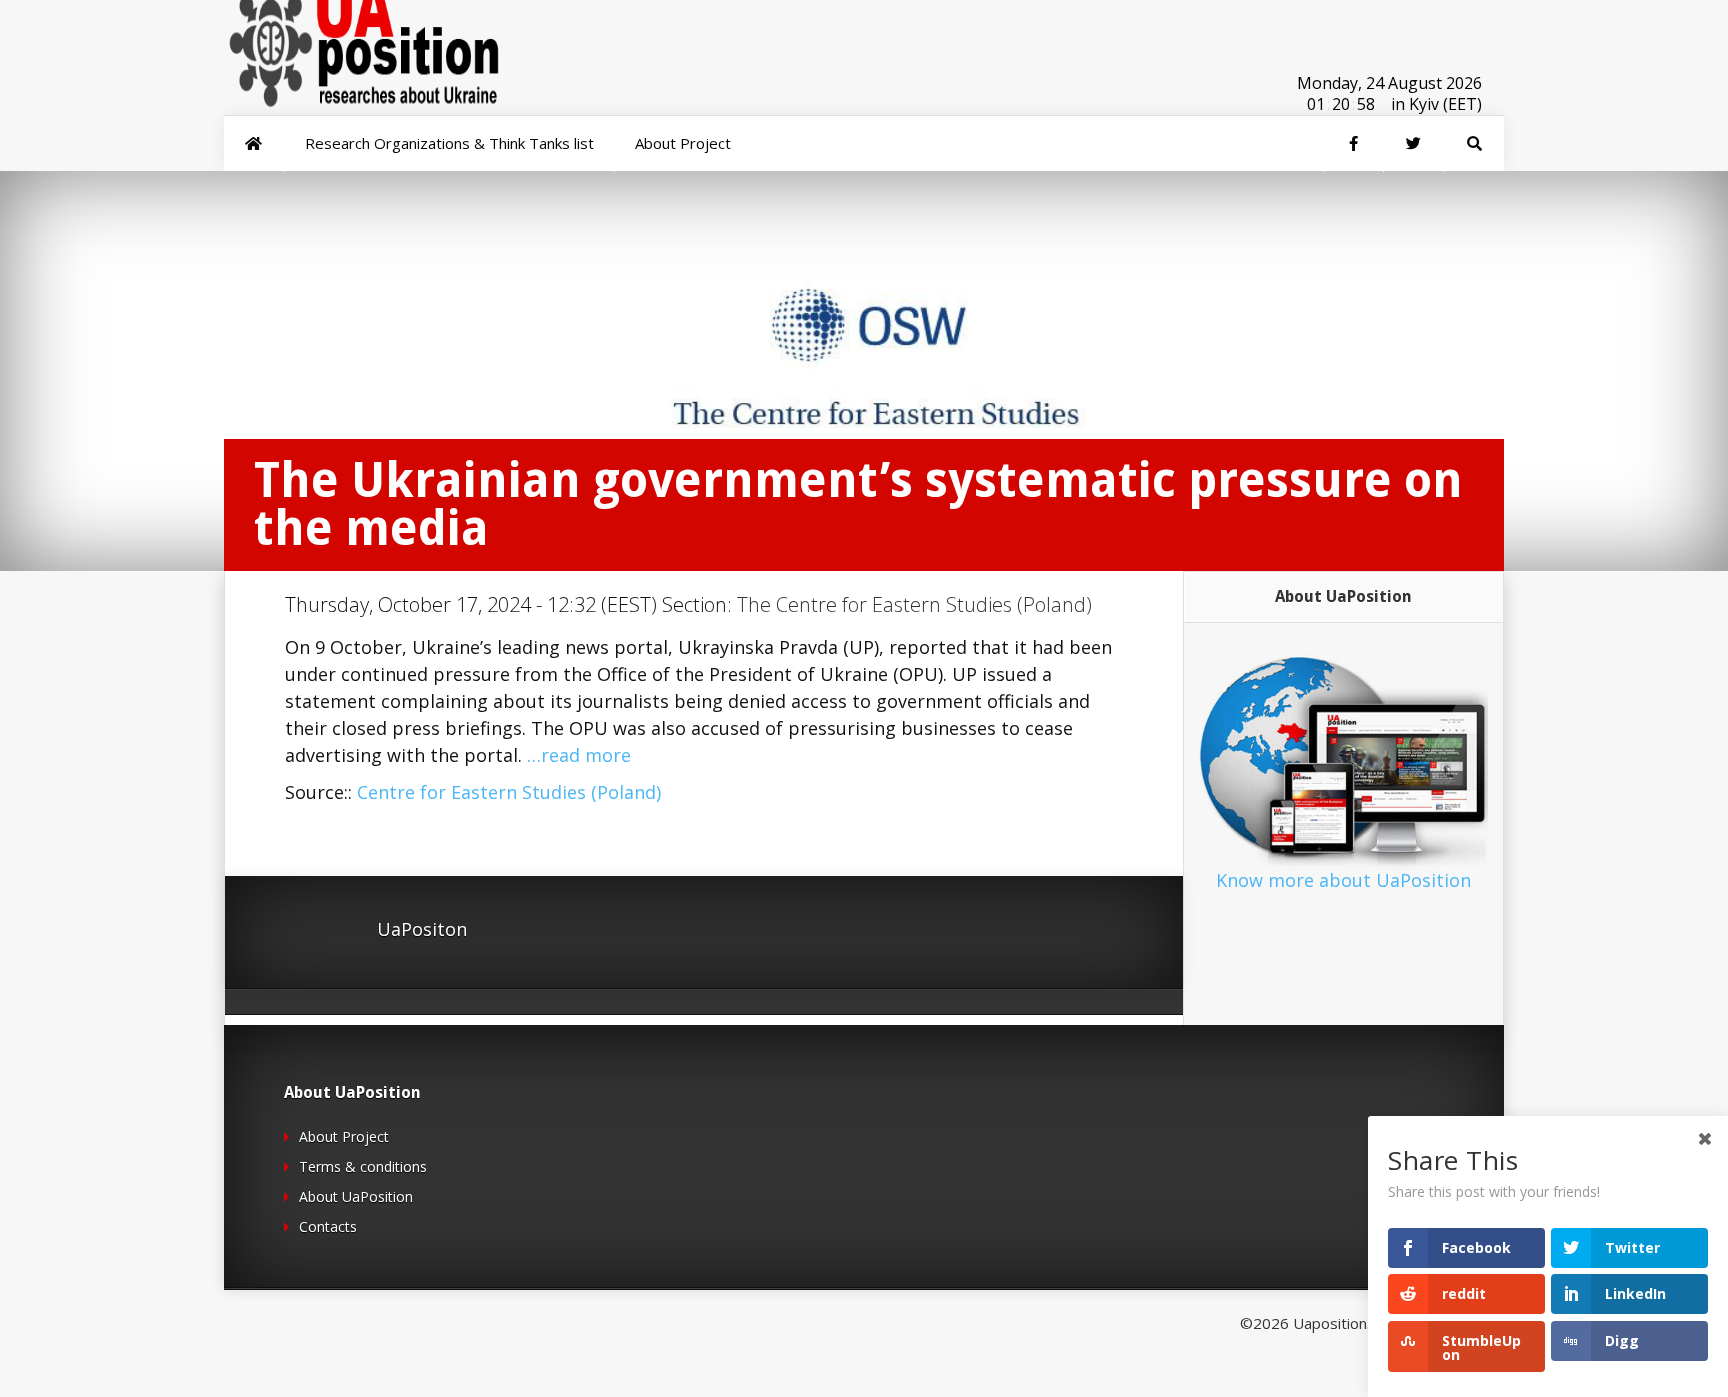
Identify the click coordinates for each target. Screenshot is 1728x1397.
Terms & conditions (363, 1166)
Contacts (328, 1226)
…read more (579, 755)
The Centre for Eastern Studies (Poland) (914, 604)
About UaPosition (356, 1196)
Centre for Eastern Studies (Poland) (509, 792)
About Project (344, 1136)
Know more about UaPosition (1343, 880)
